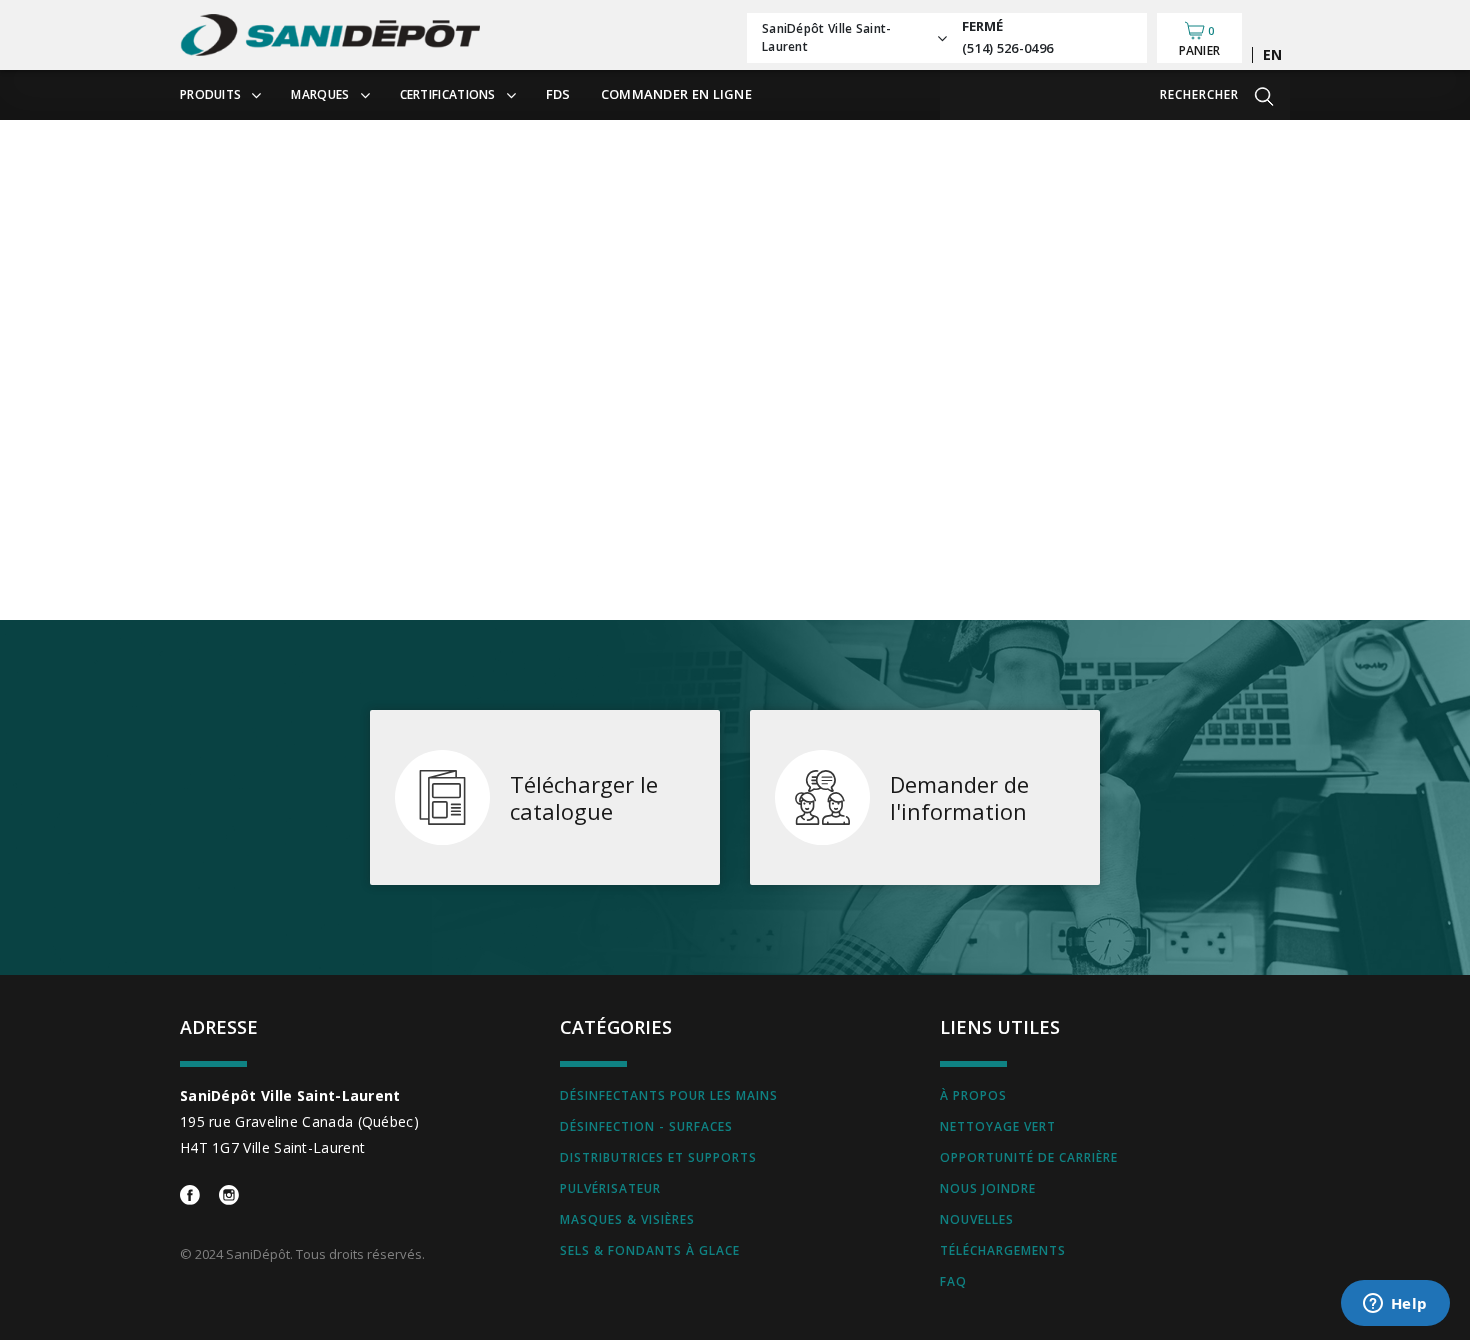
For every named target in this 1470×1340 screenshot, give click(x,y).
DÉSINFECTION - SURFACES (646, 1126)
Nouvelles (977, 1219)
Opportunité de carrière (1029, 1157)
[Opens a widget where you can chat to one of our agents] (1395, 1305)
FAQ (953, 1281)
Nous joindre (988, 1188)
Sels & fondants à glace (650, 1250)
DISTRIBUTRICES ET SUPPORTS (658, 1157)
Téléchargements (1003, 1250)
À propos (973, 1095)
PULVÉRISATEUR (610, 1188)
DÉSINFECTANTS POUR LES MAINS (669, 1095)
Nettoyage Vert (998, 1126)
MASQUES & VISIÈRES (627, 1219)
